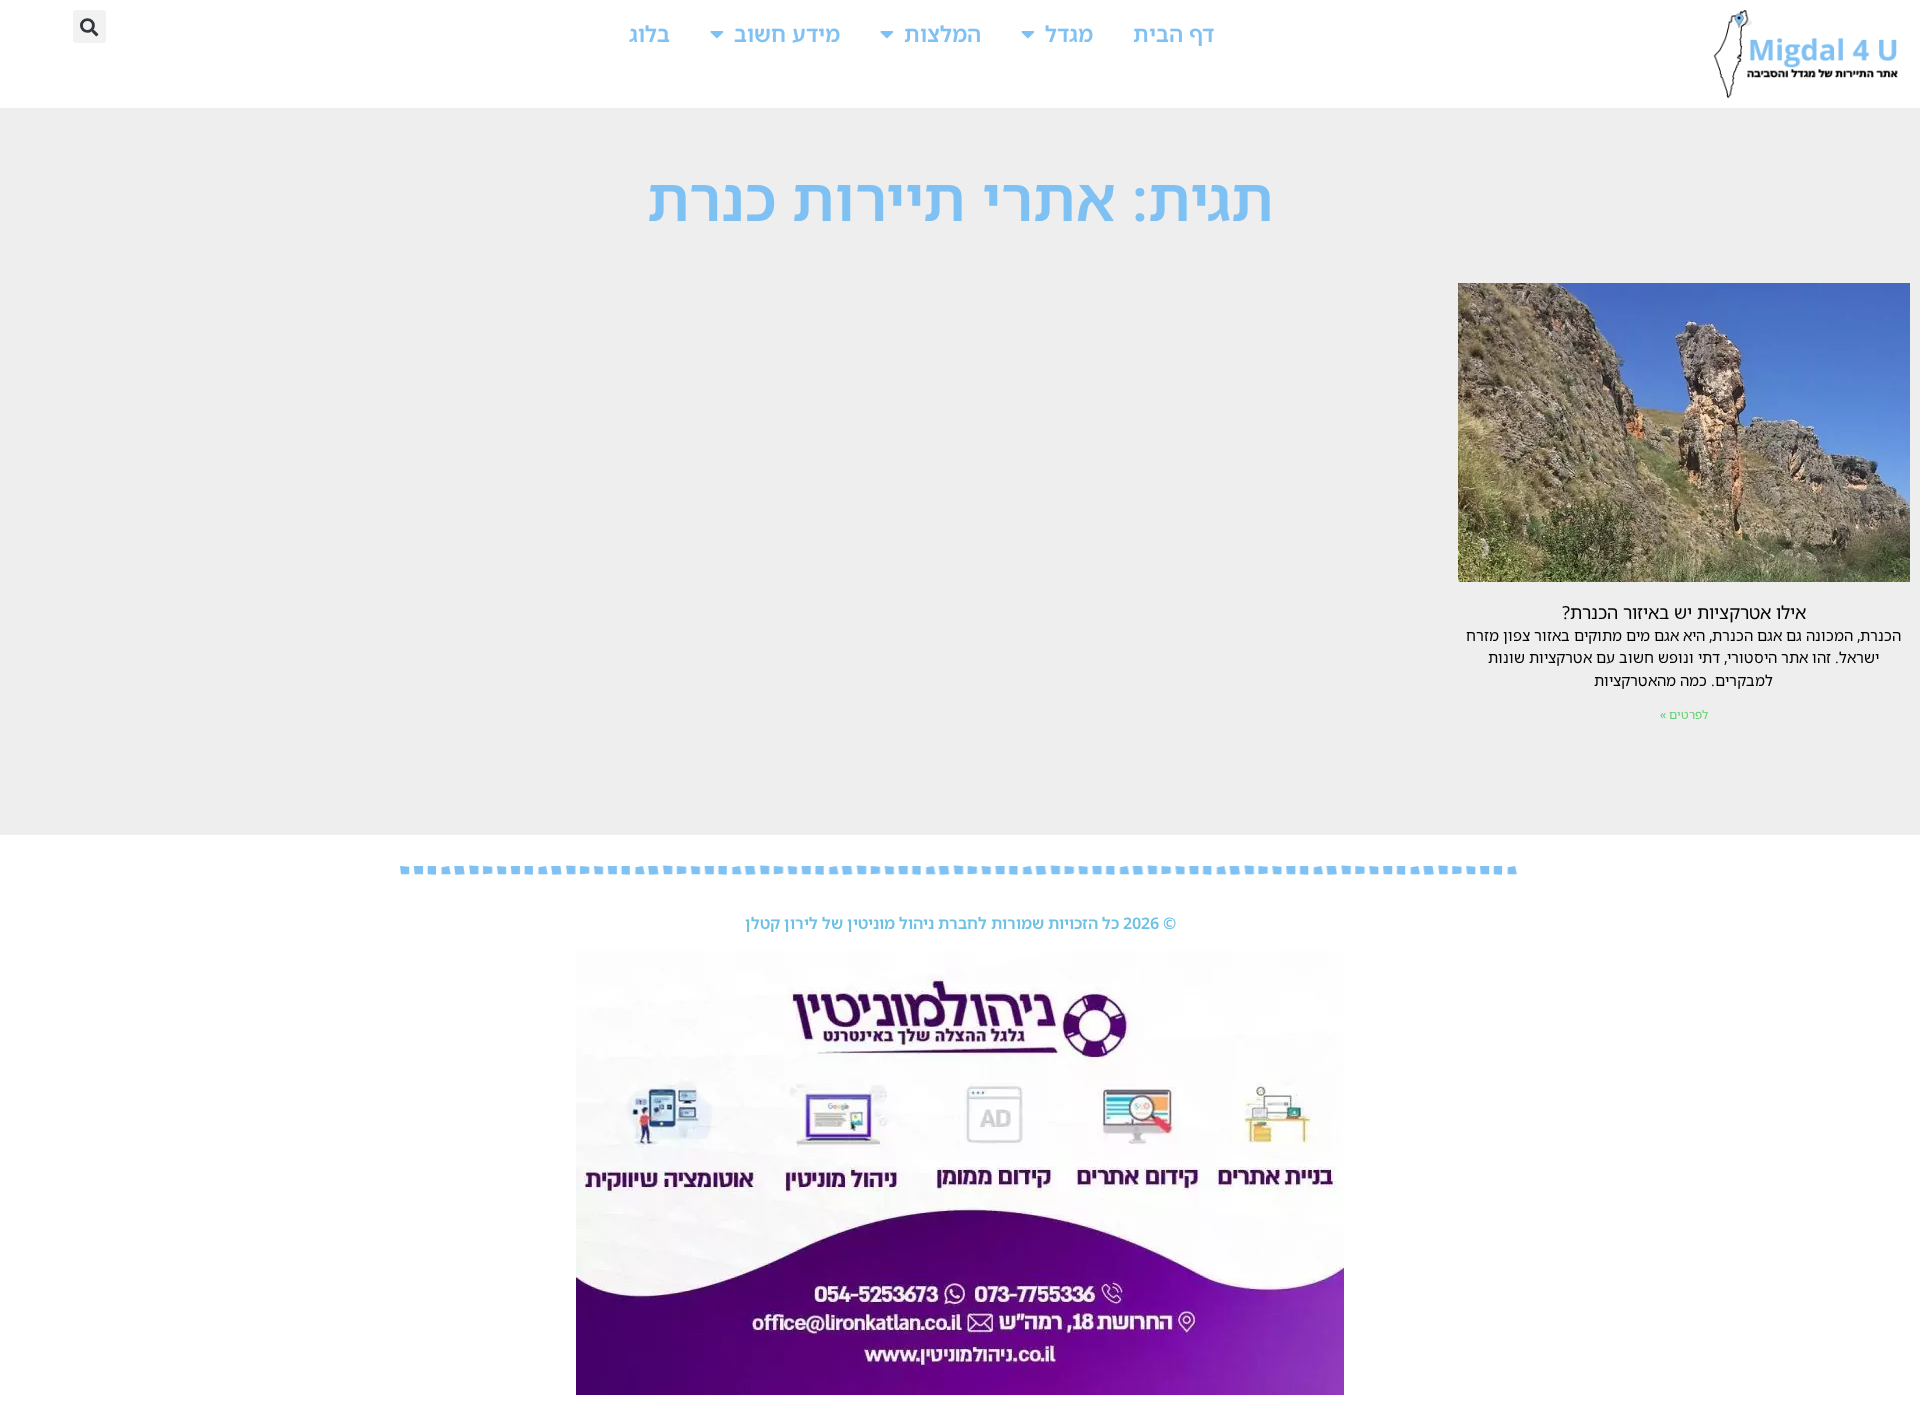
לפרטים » (1684, 714)
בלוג (649, 33)
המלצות (942, 33)
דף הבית (1173, 33)
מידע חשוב (787, 33)
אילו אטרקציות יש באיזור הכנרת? (1684, 612)
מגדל (1069, 33)
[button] (89, 26)
